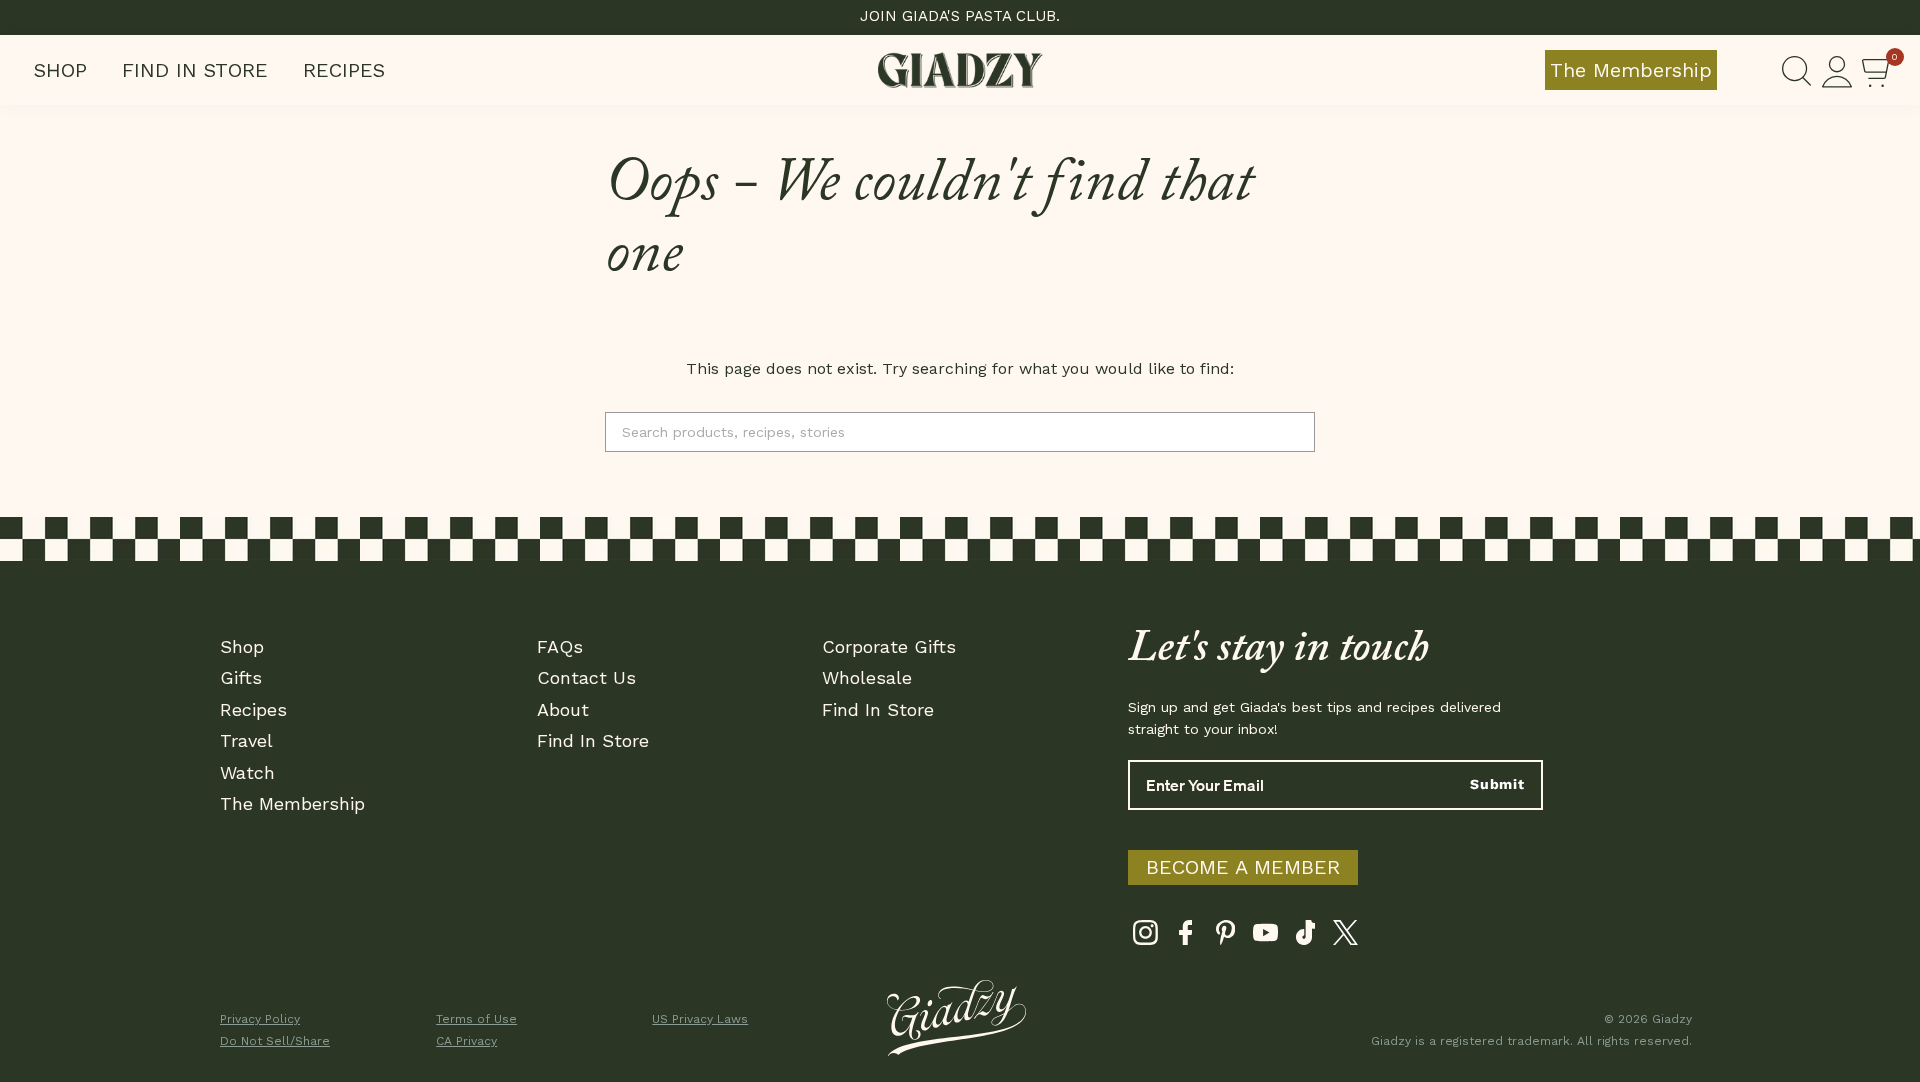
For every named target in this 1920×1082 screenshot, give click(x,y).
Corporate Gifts (889, 646)
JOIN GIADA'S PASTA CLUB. (960, 16)
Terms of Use (476, 1019)
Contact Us (586, 677)
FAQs (560, 646)
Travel (246, 740)
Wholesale (867, 677)
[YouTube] (1265, 937)
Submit (1497, 784)
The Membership (1631, 70)
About (563, 709)
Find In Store (195, 70)
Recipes (344, 70)
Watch (247, 772)
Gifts (241, 677)
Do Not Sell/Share (275, 1041)
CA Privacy (466, 1041)
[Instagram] (1145, 937)
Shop (60, 70)
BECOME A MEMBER (1243, 867)
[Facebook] (1185, 937)
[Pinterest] (1225, 937)
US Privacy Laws (700, 1019)
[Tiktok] (1305, 937)
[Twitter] (1345, 937)
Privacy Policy (260, 1019)
